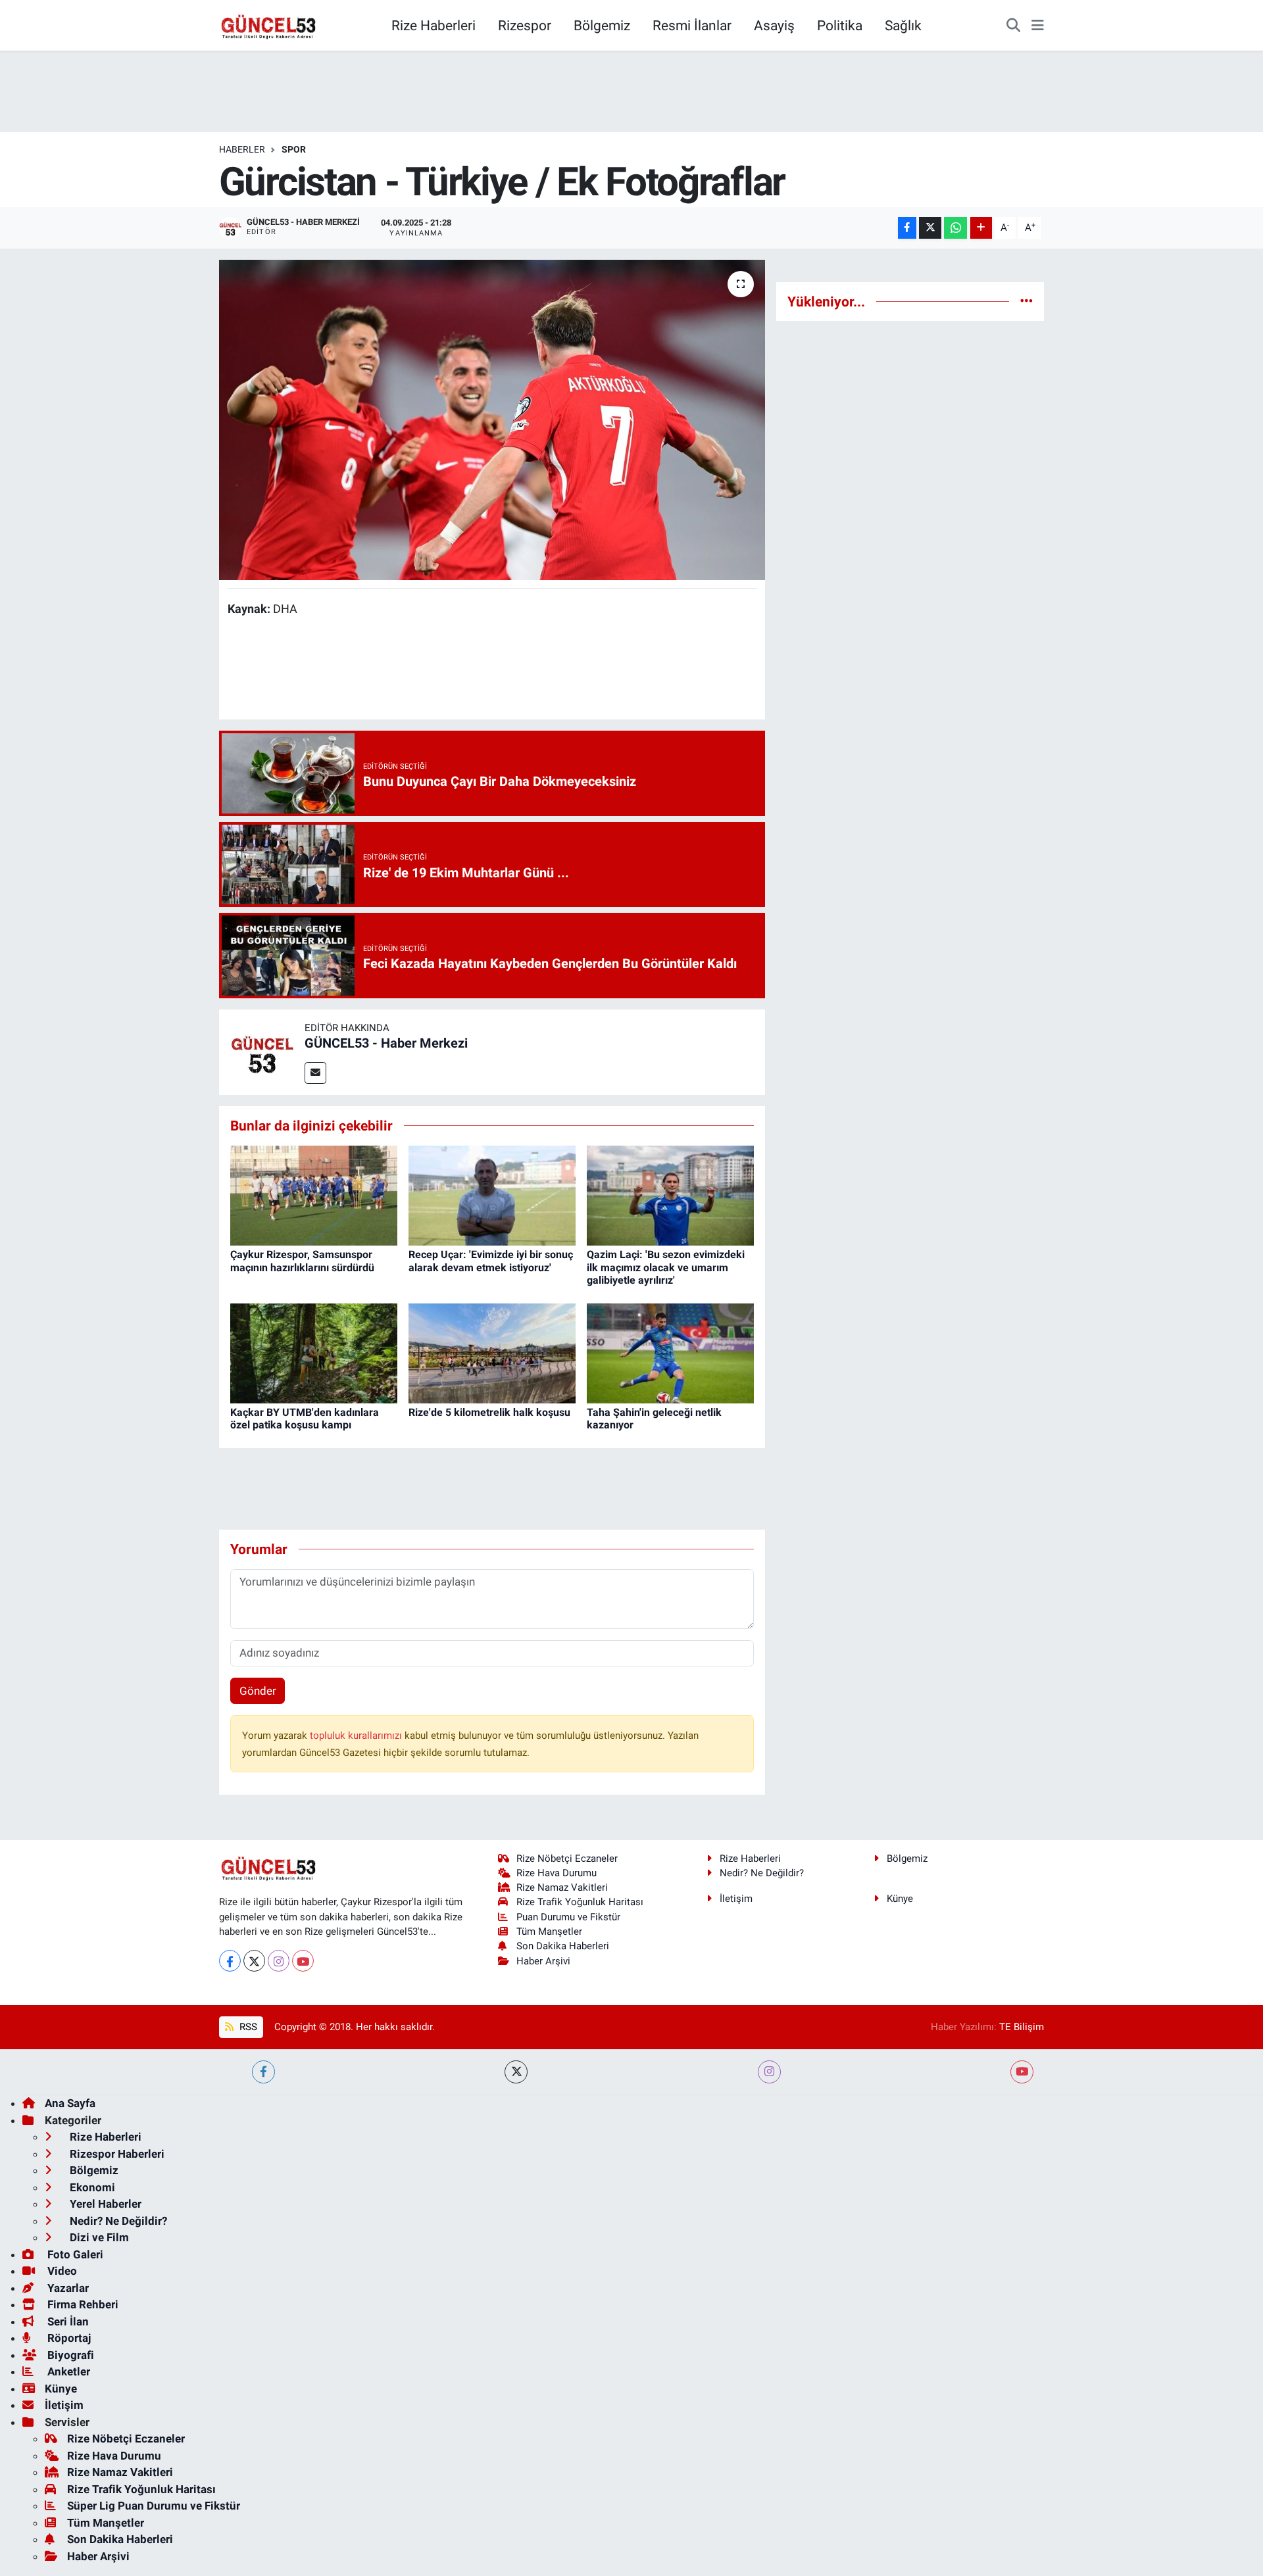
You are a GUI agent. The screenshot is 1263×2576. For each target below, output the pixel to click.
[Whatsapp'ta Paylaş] (955, 228)
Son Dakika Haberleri (563, 1946)
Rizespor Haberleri (116, 2154)
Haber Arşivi (543, 1961)
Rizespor (525, 25)
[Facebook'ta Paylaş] (907, 228)
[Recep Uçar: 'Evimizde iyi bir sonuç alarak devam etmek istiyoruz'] (492, 1194)
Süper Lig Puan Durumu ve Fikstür (154, 2506)
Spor (294, 149)
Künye (900, 1899)
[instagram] (769, 2072)
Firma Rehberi (82, 2304)
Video (61, 2271)
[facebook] (263, 2072)
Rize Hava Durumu (557, 1873)
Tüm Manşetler (549, 1932)
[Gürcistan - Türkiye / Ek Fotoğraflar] (492, 420)
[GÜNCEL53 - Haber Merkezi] (262, 1051)
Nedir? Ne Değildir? (762, 1873)
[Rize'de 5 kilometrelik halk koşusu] (492, 1352)
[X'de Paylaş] (930, 228)
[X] (254, 1961)
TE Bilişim (1022, 2027)
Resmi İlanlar (692, 25)
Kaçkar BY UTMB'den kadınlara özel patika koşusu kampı (305, 1419)
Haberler (242, 149)
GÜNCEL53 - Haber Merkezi (386, 1043)
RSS (247, 2027)
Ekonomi (91, 2187)
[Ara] (1013, 26)
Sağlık (903, 25)
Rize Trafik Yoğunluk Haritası (580, 1902)
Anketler (67, 2371)
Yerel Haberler (104, 2204)
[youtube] (1022, 2072)
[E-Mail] (315, 1073)
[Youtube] (303, 1961)
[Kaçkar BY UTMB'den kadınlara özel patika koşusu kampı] (314, 1352)
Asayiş (774, 25)
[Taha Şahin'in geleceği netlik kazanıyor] (670, 1352)
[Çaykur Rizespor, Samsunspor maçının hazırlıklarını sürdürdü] (314, 1194)
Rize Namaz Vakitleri (562, 1887)
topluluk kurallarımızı (357, 1736)
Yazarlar (67, 2288)
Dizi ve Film (98, 2237)
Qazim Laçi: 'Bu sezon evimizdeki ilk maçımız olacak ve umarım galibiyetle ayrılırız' (666, 1267)
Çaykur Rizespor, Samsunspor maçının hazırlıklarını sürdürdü (302, 1261)
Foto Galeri (74, 2254)
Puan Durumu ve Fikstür (568, 1917)
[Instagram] (279, 1961)
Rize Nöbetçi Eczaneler (567, 1859)
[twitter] (516, 2072)
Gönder (258, 1691)
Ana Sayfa (70, 2103)
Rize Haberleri (433, 25)
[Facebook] (230, 1961)
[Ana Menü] (1038, 26)
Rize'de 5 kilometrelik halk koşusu (489, 1412)
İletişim (736, 1899)
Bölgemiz (602, 25)
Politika (840, 25)
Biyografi (69, 2355)
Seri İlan (67, 2321)
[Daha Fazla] (981, 228)
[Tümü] (1027, 301)
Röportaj (68, 2338)
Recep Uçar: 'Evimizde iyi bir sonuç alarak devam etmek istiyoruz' (491, 1261)
